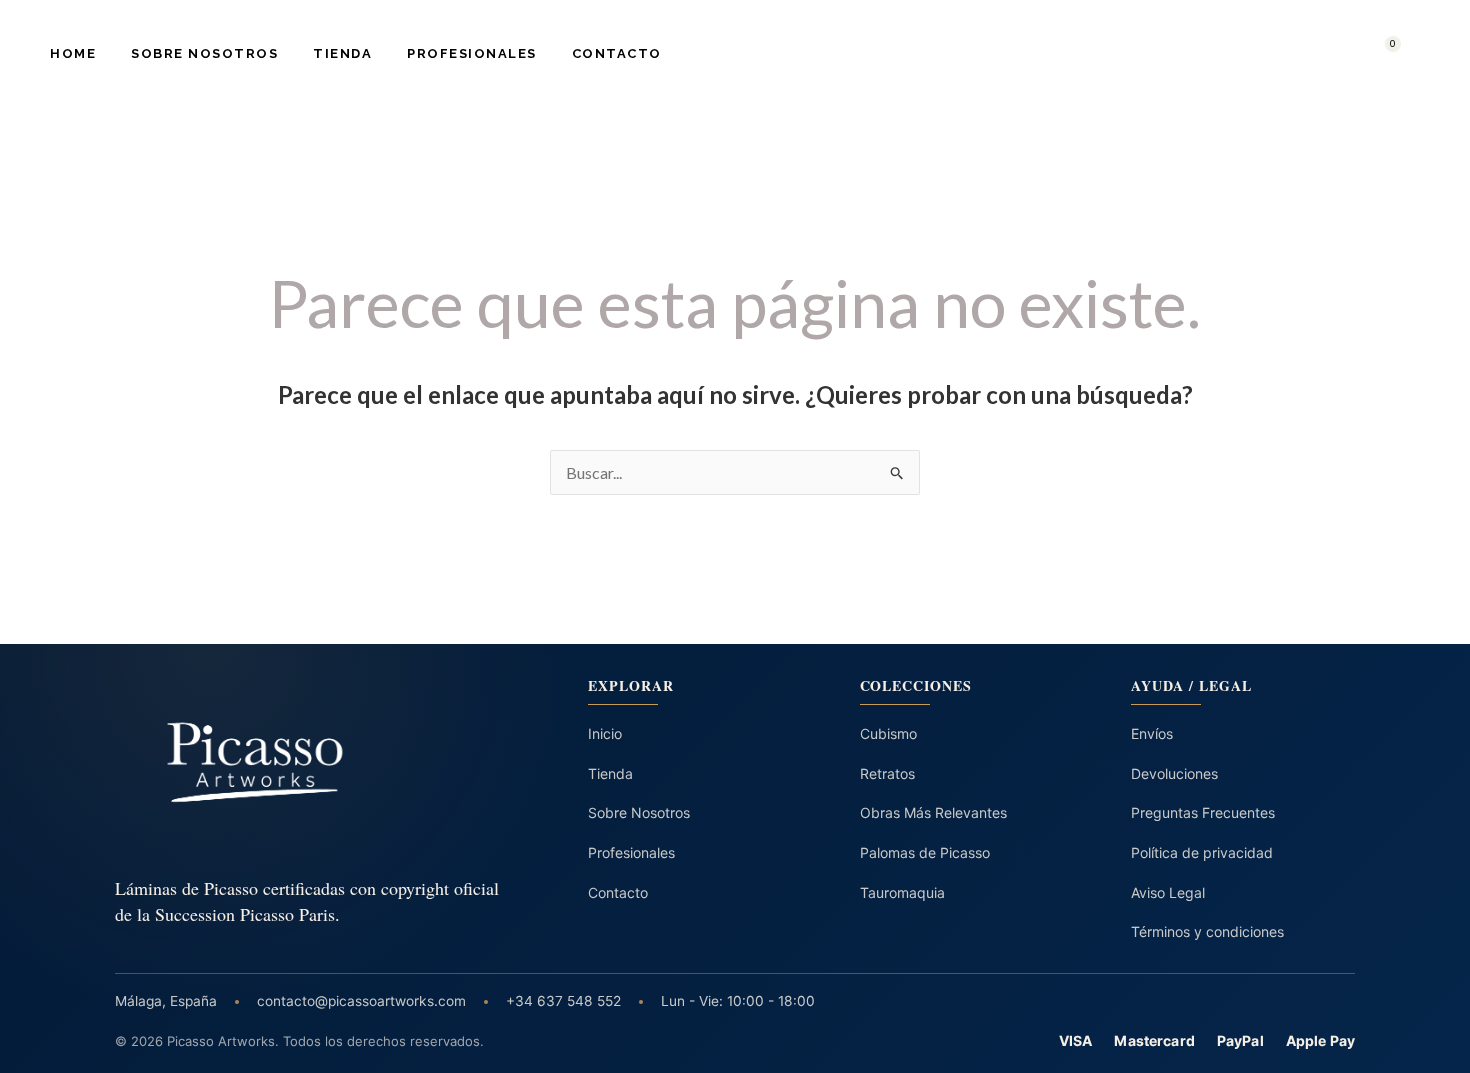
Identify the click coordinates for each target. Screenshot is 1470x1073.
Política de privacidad (1202, 852)
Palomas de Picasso (925, 852)
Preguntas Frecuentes (1203, 812)
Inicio (605, 733)
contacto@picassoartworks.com (361, 1001)
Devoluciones (1174, 773)
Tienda (342, 53)
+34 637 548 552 (563, 1001)
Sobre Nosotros (204, 53)
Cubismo (888, 733)
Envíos (1152, 733)
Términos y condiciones (1207, 931)
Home (73, 53)
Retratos (887, 773)
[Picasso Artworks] (310, 762)
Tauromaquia (902, 892)
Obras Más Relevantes (933, 812)
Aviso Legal (1168, 892)
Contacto (617, 53)
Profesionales (472, 53)
